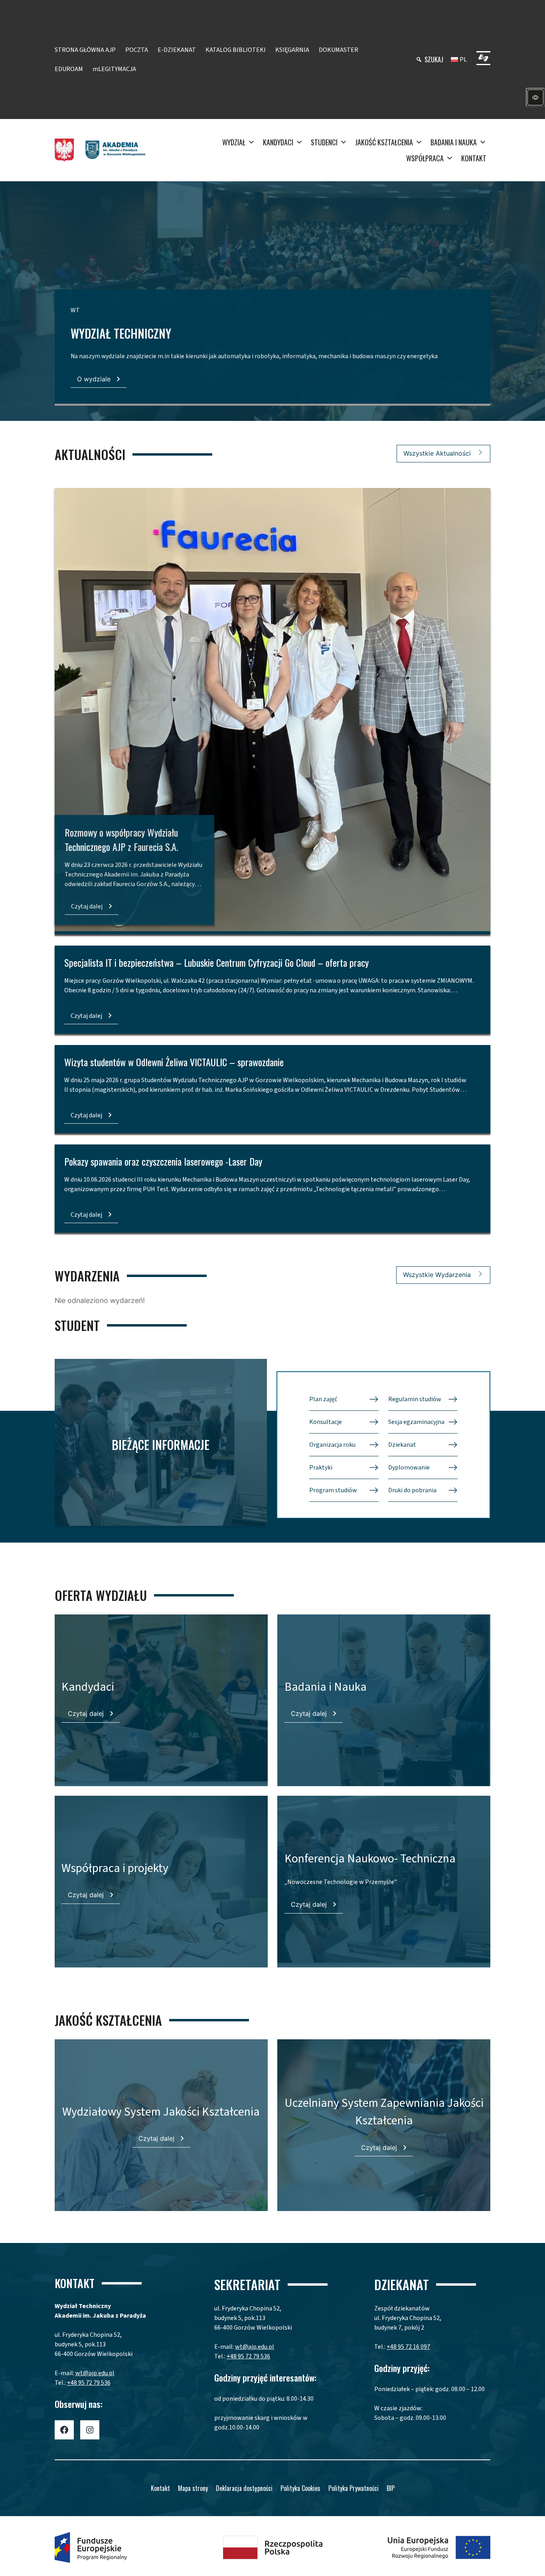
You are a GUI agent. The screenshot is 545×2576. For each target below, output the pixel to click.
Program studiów (333, 1490)
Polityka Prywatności (353, 2488)
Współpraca (425, 158)
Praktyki (321, 1467)
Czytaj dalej (87, 906)
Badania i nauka (454, 142)
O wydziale (94, 379)
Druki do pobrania (412, 1490)
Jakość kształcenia (384, 142)
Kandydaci (278, 142)
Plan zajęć (323, 1399)
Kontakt (474, 158)
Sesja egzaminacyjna (416, 1422)
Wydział (234, 142)
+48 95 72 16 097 (408, 2347)
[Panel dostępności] (535, 97)
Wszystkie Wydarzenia (437, 1275)
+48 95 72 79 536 (89, 2383)
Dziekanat (402, 1445)
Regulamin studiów (415, 1399)
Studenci (324, 142)
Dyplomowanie (409, 1467)
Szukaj (434, 59)
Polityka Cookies (300, 2488)
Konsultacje (326, 1422)
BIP (391, 2488)
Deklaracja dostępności (244, 2488)
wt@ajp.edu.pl (95, 2373)
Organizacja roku (332, 1445)
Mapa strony (193, 2488)
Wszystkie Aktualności (437, 453)
